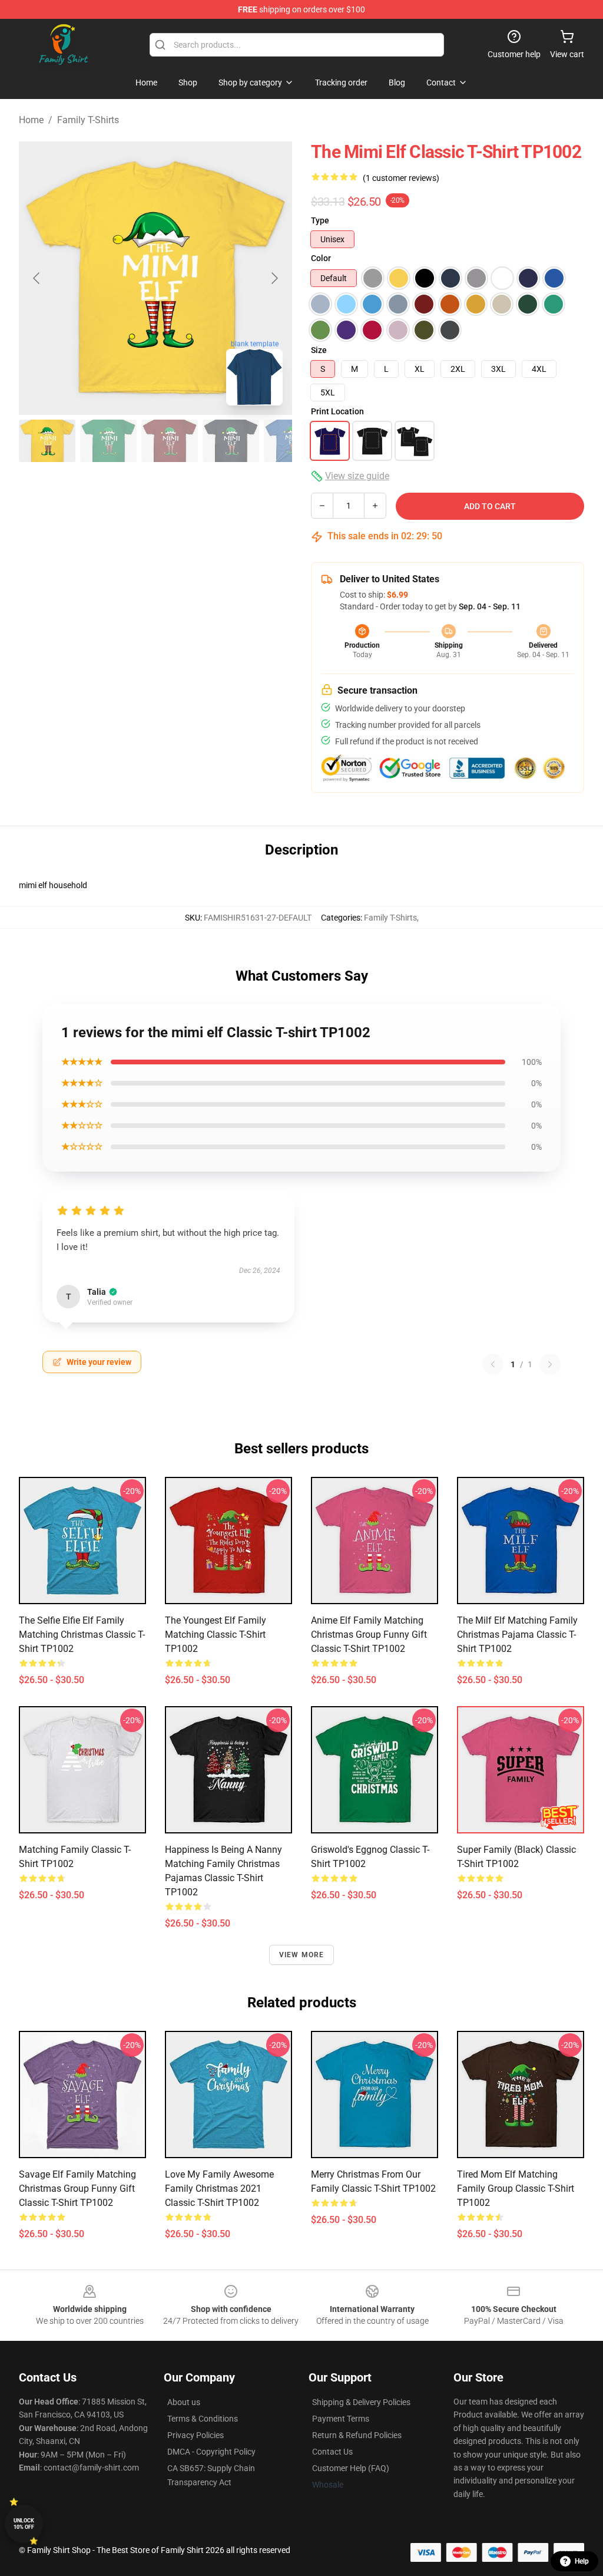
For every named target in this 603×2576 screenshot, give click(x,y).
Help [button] (582, 2561)
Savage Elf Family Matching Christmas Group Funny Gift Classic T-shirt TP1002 (77, 2189)
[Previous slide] (37, 278)
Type (320, 220)
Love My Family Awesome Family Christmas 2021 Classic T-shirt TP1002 (219, 2189)
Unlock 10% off (24, 2524)
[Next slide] (274, 278)
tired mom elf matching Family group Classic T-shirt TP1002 (516, 2189)
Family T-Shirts (88, 120)
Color (321, 258)
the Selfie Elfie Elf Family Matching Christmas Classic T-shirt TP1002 (82, 1635)
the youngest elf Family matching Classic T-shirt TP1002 (216, 1635)
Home (31, 120)
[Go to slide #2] (108, 441)
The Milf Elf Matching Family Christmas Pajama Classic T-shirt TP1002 (517, 1635)
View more (302, 1955)
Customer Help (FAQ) (351, 2468)
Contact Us (332, 2452)
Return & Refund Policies (357, 2435)
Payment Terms (341, 2419)
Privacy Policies (196, 2435)
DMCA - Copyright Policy (211, 2452)
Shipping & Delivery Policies (361, 2402)
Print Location (337, 411)
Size (319, 350)
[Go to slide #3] (170, 441)
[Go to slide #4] (231, 441)
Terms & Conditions (203, 2419)
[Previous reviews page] (493, 1364)
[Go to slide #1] (47, 441)
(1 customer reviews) (401, 178)
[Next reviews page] (550, 1364)
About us (184, 2402)
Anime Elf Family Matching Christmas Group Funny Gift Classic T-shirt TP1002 (369, 1635)
